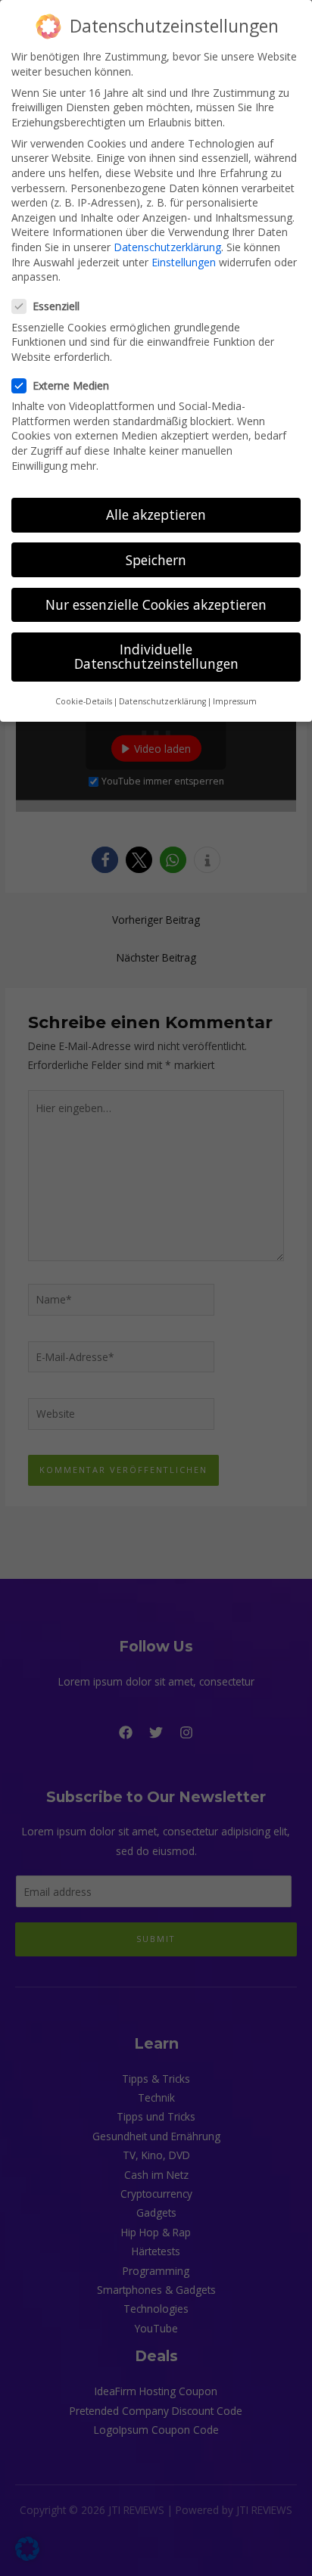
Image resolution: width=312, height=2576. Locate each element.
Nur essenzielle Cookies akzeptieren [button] (156, 604)
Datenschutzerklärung (167, 247)
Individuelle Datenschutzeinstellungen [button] (156, 657)
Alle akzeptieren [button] (156, 514)
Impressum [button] (235, 701)
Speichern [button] (156, 560)
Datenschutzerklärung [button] (162, 701)
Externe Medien (71, 385)
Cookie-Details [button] (84, 701)
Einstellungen (184, 262)
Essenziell (56, 306)
